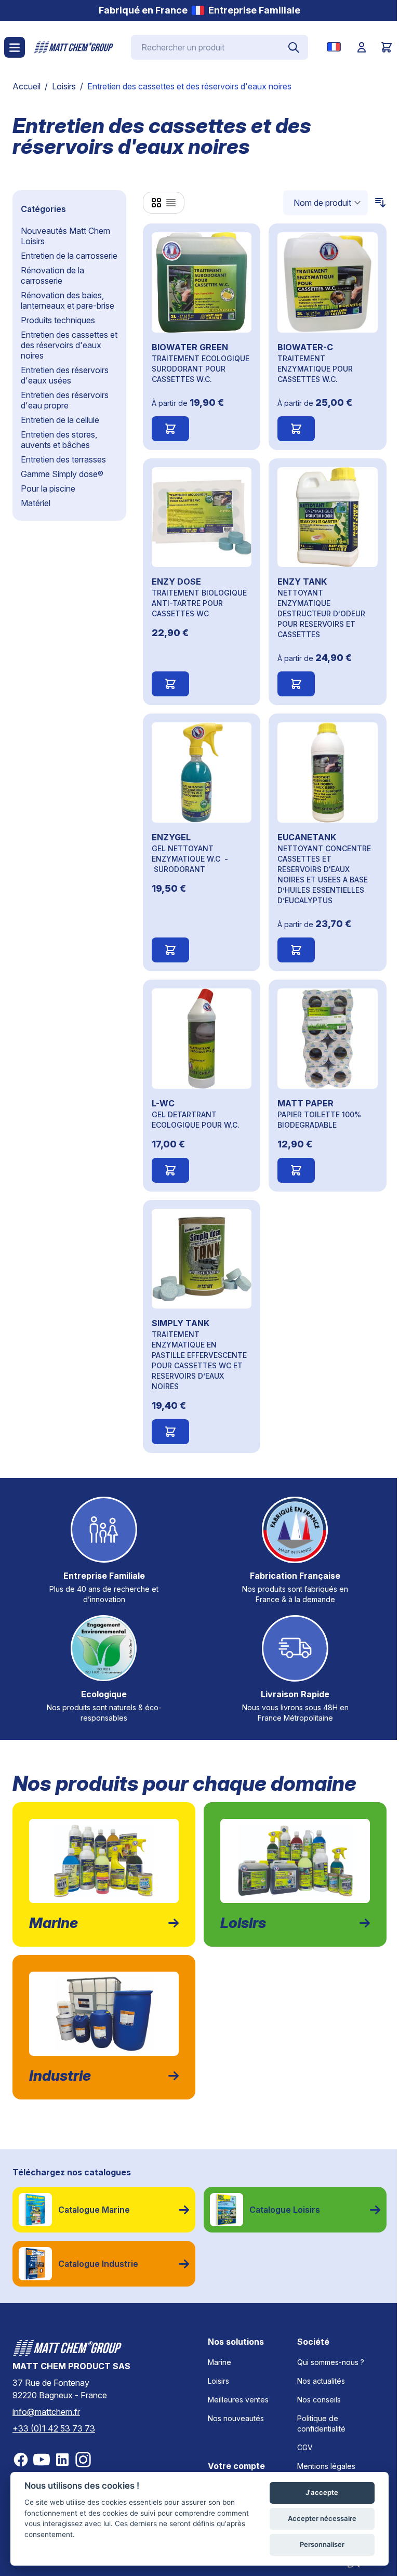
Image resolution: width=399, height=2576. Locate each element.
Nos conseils (319, 2400)
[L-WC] (202, 1039)
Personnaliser (322, 2544)
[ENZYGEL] (202, 772)
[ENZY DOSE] (202, 517)
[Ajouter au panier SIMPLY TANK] (170, 1432)
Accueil (26, 86)
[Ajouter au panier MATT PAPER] (296, 1170)
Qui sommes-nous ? (331, 2362)
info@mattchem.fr (46, 2412)
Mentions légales (326, 2466)
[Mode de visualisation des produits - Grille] (156, 203)
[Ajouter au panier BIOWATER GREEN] (170, 429)
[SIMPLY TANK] (202, 1259)
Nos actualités (321, 2381)
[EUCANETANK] (328, 772)
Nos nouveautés (236, 2418)
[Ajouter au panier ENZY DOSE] (170, 684)
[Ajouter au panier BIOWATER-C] (296, 429)
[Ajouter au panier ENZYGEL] (170, 950)
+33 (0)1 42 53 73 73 (54, 2428)
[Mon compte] (362, 47)
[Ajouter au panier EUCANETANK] (296, 950)
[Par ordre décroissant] (377, 203)
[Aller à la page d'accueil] (74, 47)
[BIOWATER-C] (328, 282)
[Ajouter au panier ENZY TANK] (296, 684)
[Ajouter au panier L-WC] (170, 1170)
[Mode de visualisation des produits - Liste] (171, 203)
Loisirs (64, 86)
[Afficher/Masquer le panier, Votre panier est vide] (387, 47)
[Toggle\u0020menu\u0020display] (15, 47)
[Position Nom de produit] (325, 203)
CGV (305, 2447)
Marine (220, 2362)
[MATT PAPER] (328, 1039)
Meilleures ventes (238, 2400)
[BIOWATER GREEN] (202, 282)
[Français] (336, 47)
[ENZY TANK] (328, 517)
